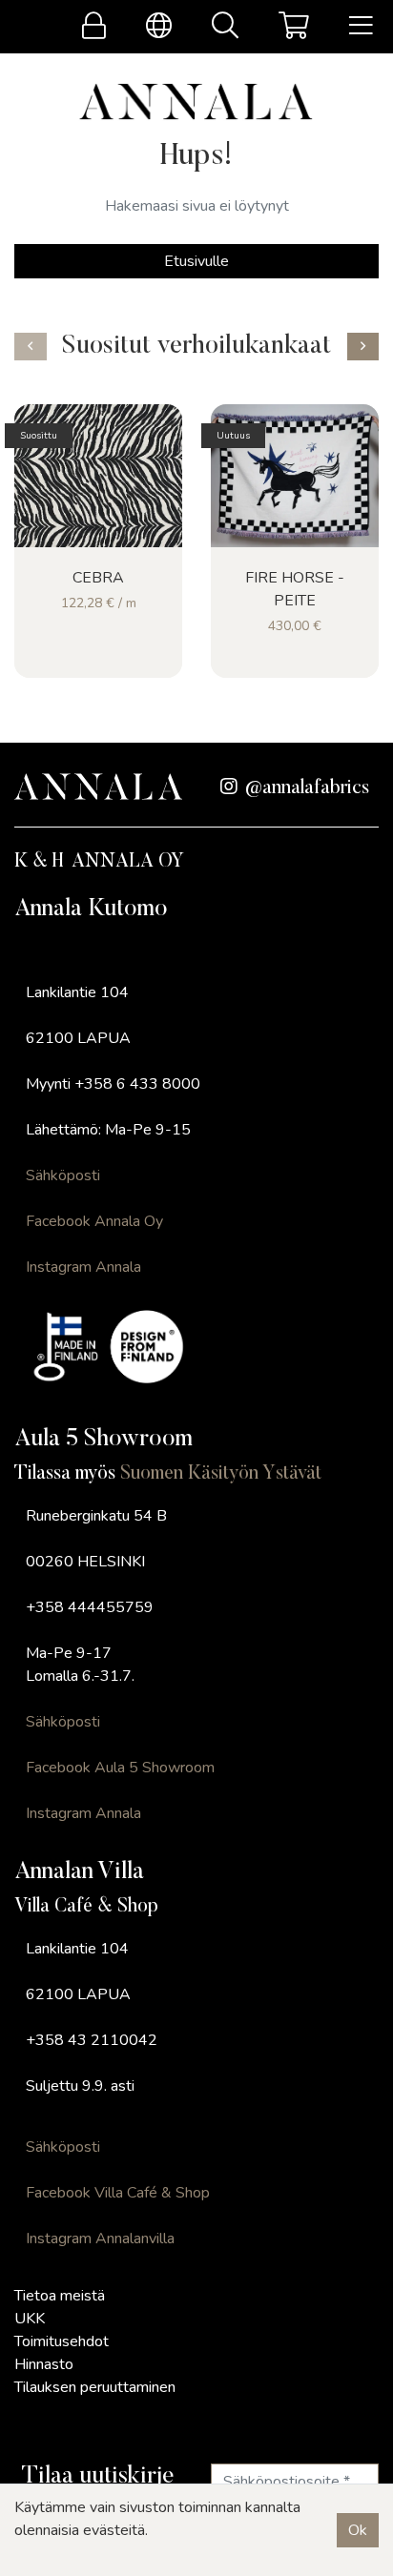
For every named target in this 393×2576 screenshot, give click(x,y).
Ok (358, 2530)
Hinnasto (44, 2364)
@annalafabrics (307, 788)
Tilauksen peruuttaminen (95, 2387)
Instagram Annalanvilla (100, 2239)
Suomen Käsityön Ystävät (221, 1474)
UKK (30, 2319)
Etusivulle (196, 261)
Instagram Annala (83, 1267)
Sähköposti (63, 1176)
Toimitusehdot (62, 2341)
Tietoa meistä (60, 2296)
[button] (31, 347)
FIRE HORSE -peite (295, 589)
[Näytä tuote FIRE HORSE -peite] (295, 476)
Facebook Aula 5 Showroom (120, 1768)
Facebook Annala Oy (94, 1221)
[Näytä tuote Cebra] (98, 476)
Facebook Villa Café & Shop (118, 2193)
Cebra (98, 578)
